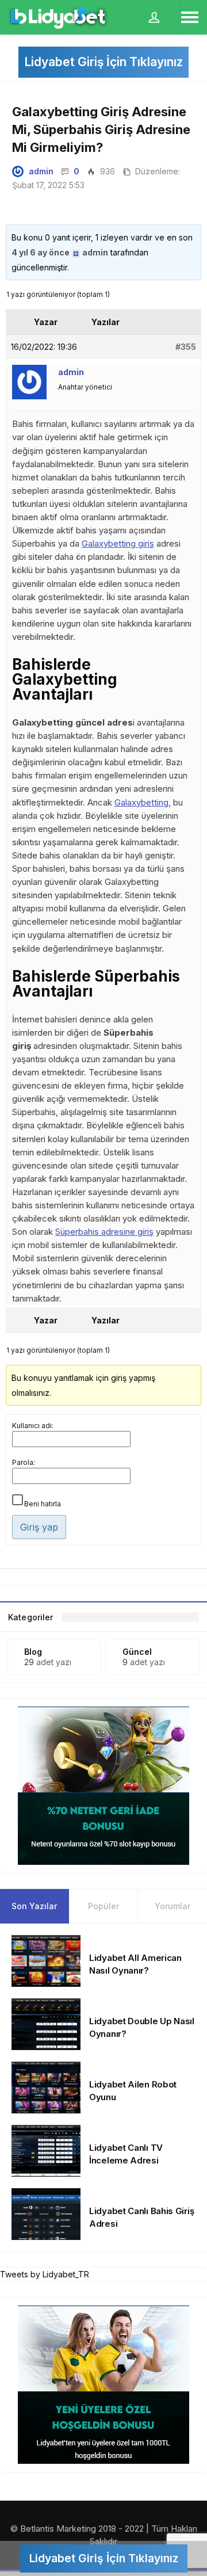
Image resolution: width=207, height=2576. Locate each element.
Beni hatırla (43, 1504)
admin (41, 171)
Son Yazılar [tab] (34, 1906)
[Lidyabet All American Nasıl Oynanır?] (46, 1960)
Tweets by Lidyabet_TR (45, 2274)
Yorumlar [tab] (172, 1906)
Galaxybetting (141, 802)
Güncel (137, 1652)
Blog (33, 1652)
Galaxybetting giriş (118, 543)
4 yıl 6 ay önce (41, 252)
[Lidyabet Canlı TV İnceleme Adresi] (46, 2150)
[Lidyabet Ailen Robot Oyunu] (46, 2087)
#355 (186, 347)
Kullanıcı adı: (33, 1426)
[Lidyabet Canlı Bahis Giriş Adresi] (46, 2213)
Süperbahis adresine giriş (104, 1232)
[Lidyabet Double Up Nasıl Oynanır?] (46, 2023)
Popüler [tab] (103, 1906)
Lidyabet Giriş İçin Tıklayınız (103, 62)
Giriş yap (39, 1527)
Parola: (24, 1462)
